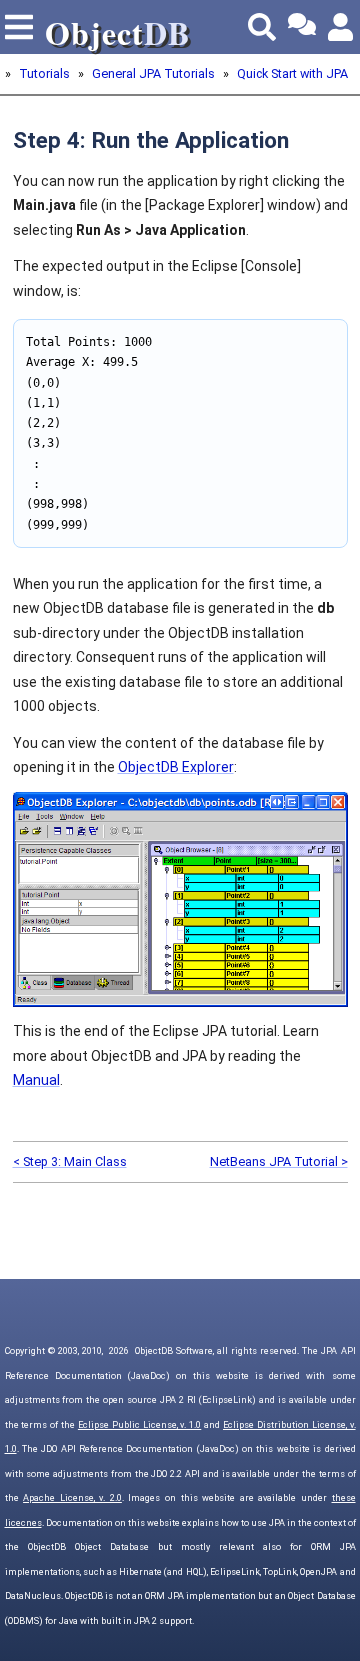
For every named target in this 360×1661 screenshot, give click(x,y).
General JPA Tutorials (153, 73)
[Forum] (302, 27)
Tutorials (44, 73)
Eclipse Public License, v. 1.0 (139, 1425)
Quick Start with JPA (292, 73)
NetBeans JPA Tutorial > (279, 1161)
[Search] (262, 27)
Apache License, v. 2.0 (72, 1498)
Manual (36, 1080)
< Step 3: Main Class (70, 1161)
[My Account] (342, 27)
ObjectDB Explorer (176, 767)
